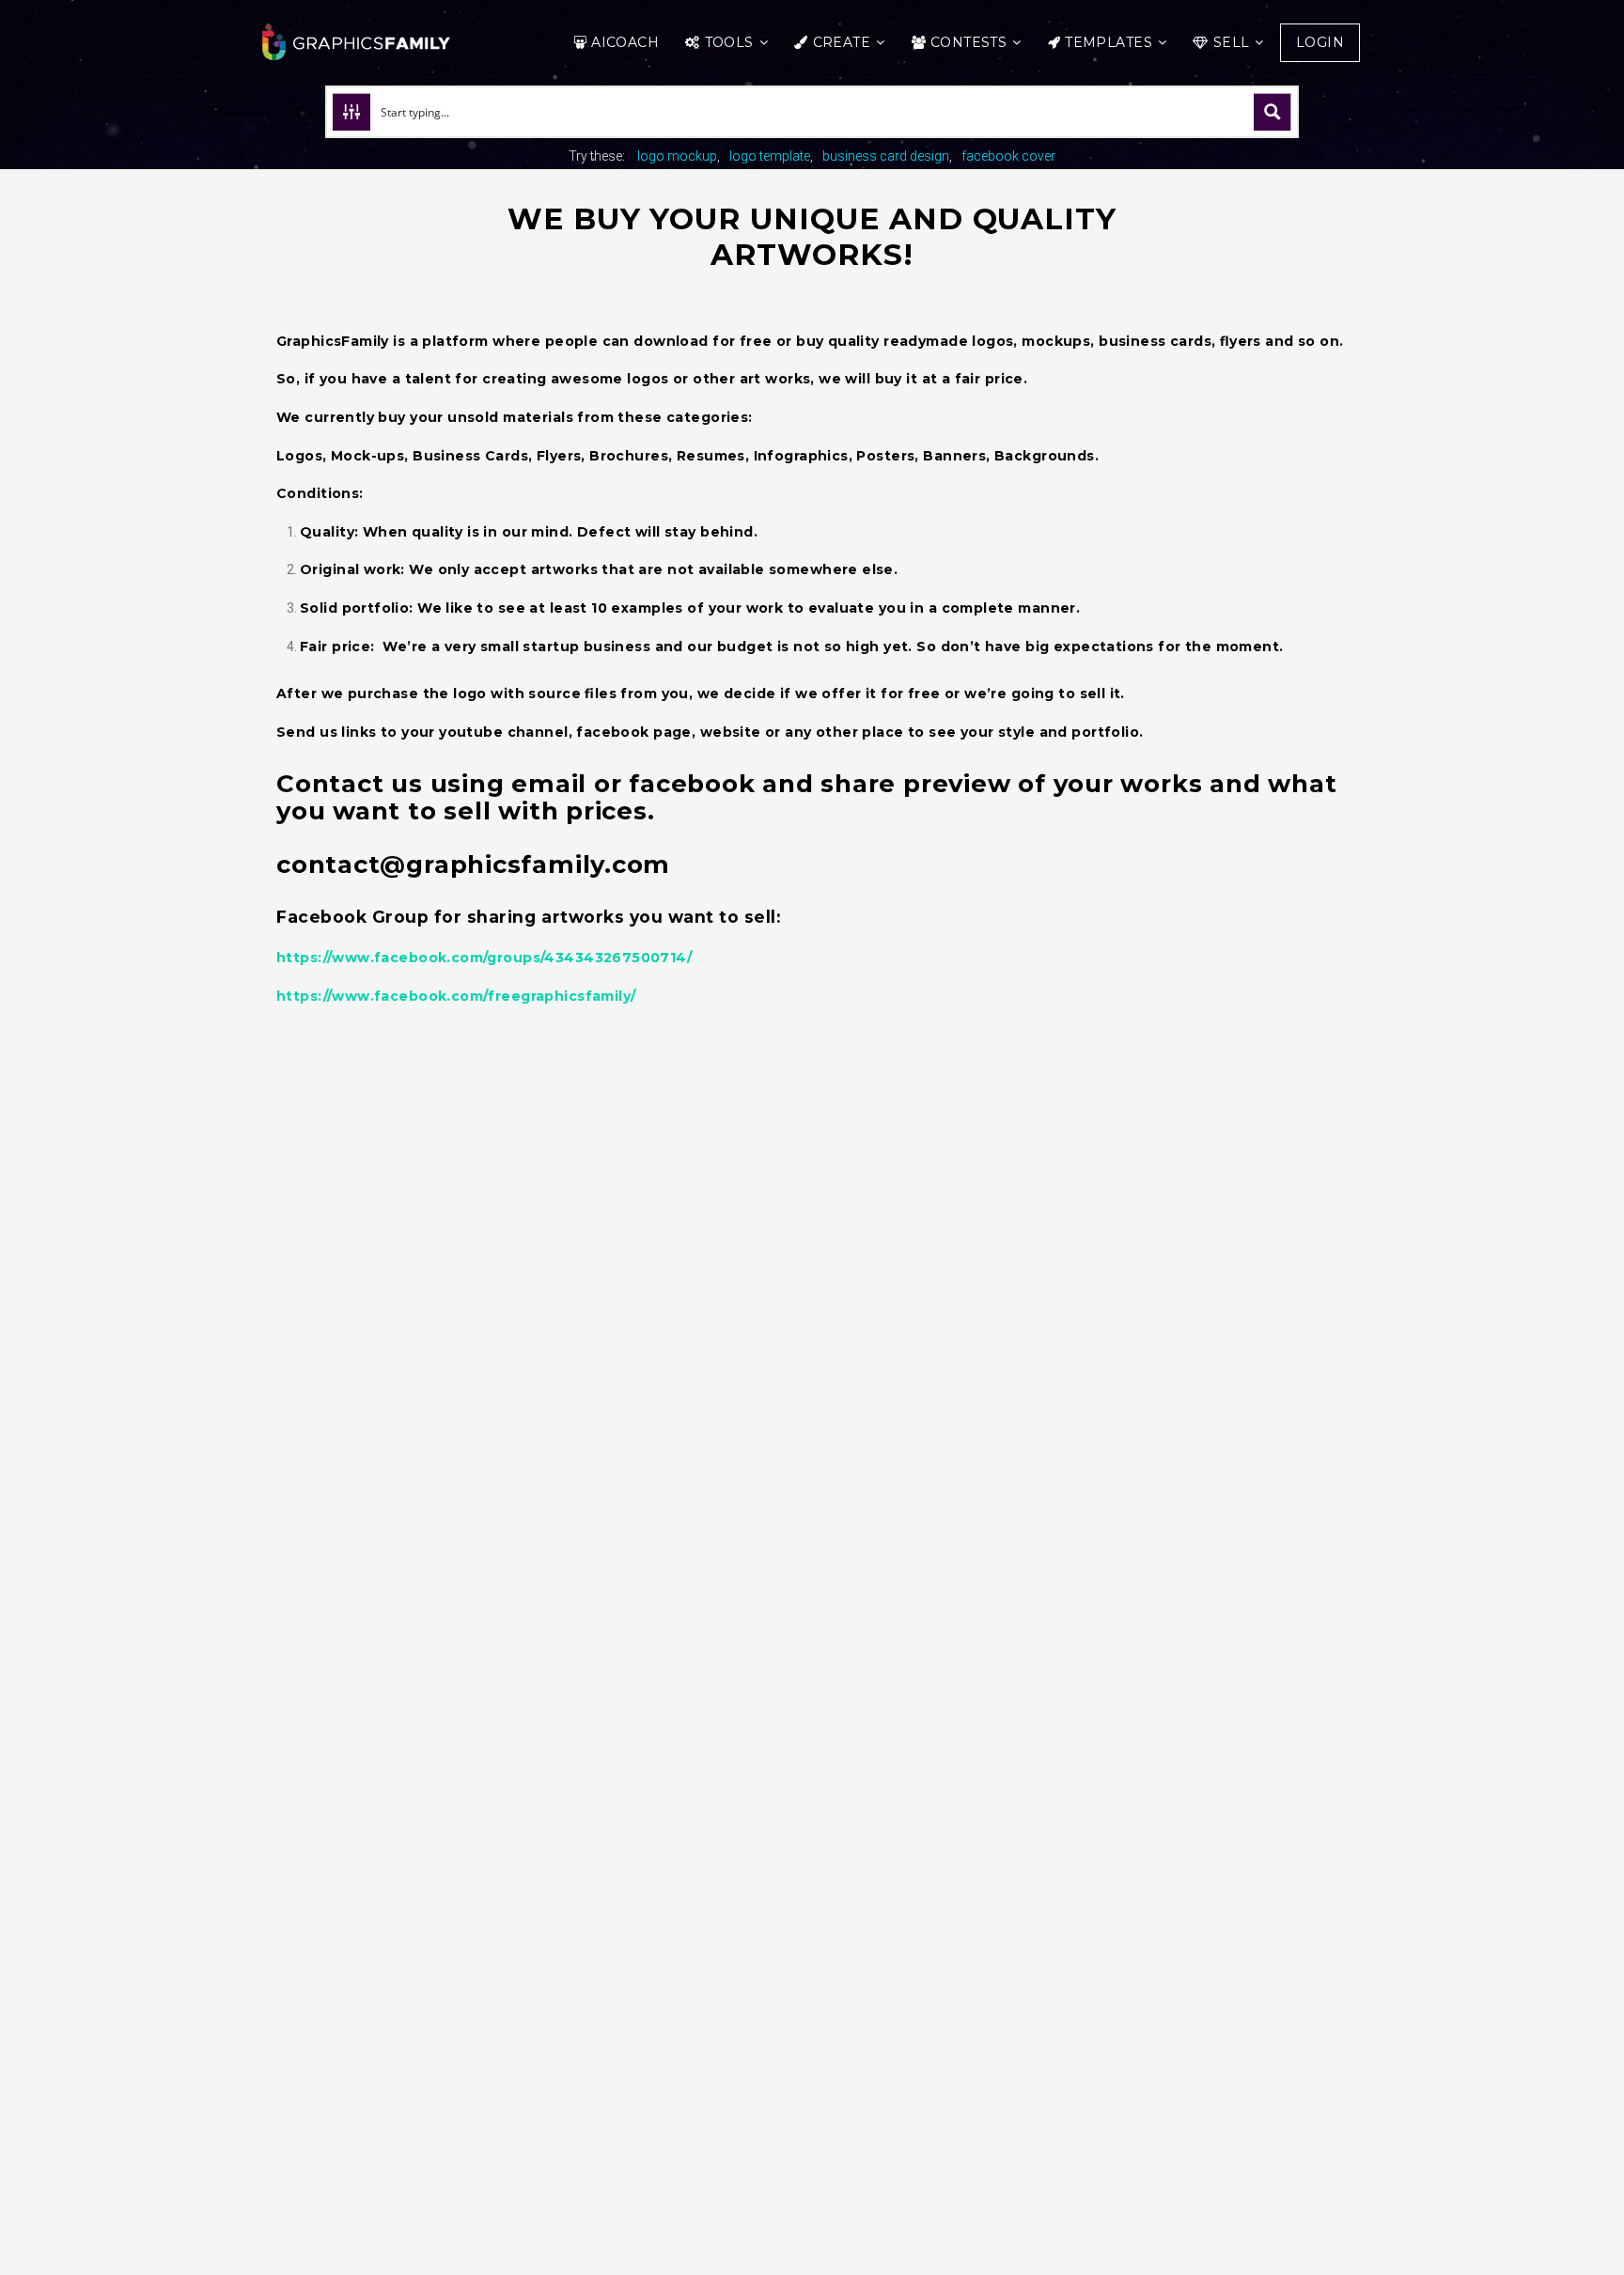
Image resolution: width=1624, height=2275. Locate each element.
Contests (968, 42)
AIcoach (625, 42)
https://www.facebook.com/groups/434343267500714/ (484, 958)
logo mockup (677, 156)
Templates (1109, 42)
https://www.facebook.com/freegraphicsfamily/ (456, 996)
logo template (770, 156)
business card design (886, 156)
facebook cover (1008, 156)
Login (1320, 42)
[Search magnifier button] (1273, 112)
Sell (1232, 42)
